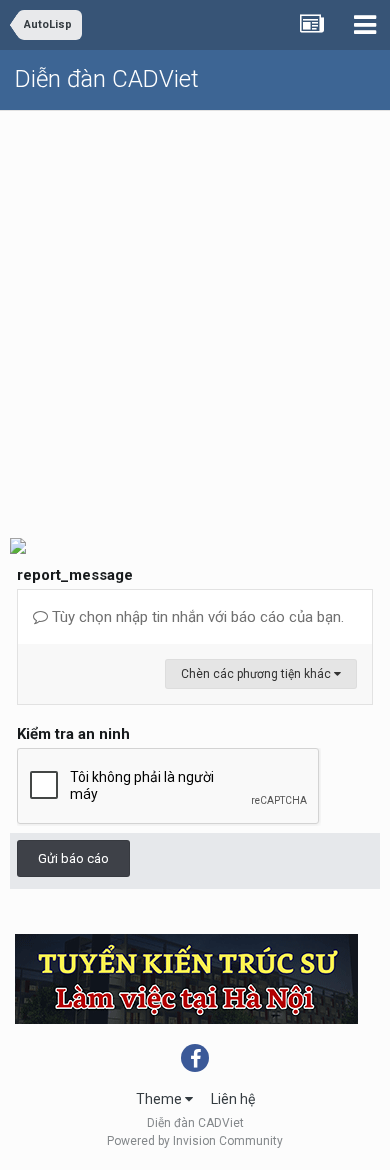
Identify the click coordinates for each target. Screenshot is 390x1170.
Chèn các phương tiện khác (257, 674)
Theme (160, 1099)
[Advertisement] (195, 316)
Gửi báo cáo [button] (73, 858)
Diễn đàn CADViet (107, 79)
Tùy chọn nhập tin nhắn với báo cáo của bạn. (196, 617)
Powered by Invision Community (195, 1141)
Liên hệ (233, 1099)
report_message (75, 575)
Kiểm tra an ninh (73, 734)
